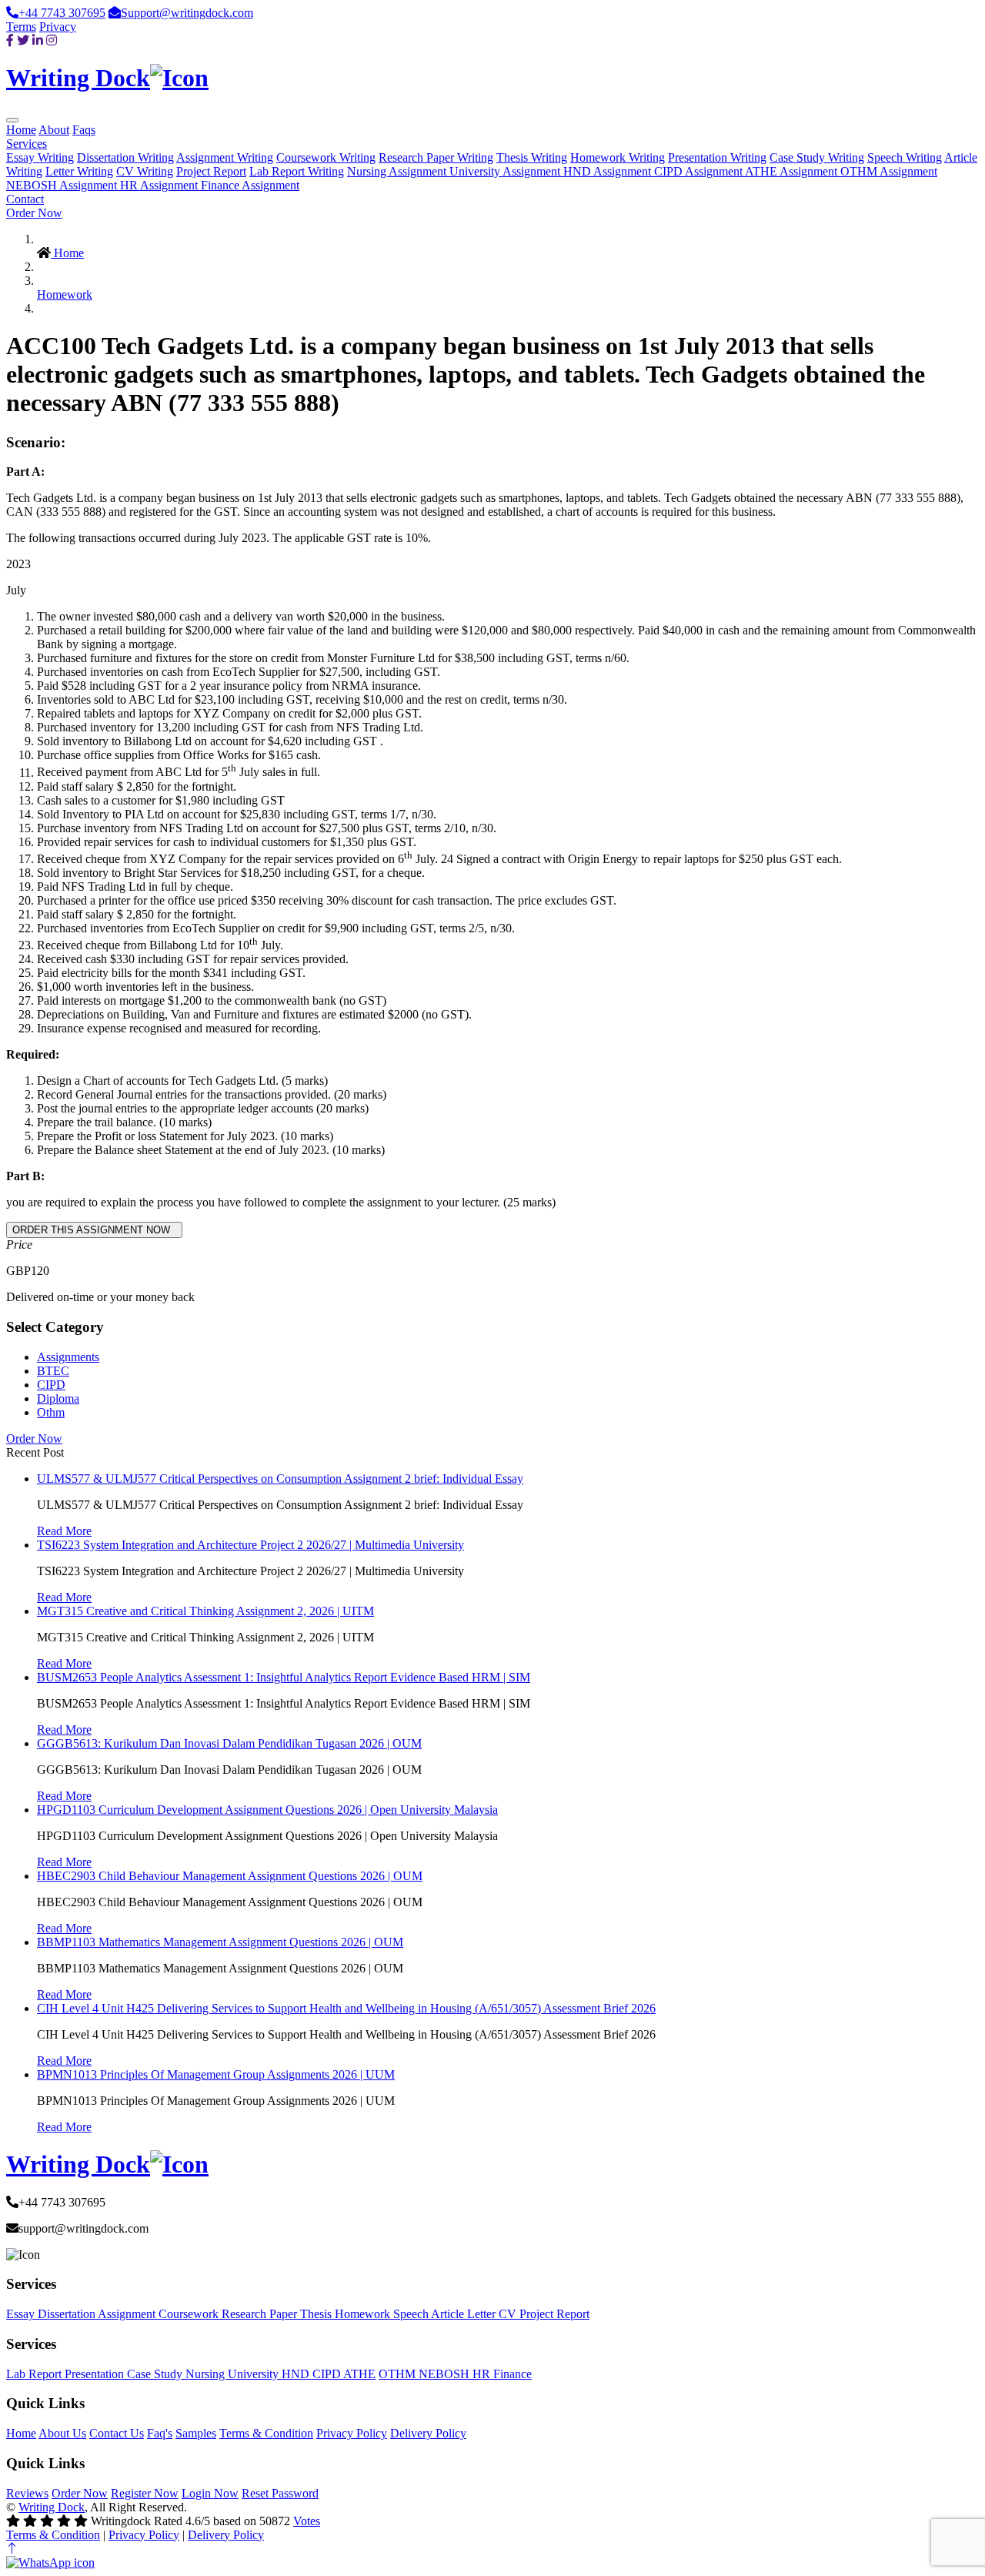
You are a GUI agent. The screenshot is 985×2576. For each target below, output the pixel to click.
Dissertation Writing (125, 157)
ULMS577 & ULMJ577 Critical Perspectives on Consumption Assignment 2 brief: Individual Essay (280, 1479)
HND (297, 2374)
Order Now (34, 213)
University (255, 2374)
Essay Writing (40, 157)
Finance (513, 2374)
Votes (307, 2521)
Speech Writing (905, 157)
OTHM (399, 2374)
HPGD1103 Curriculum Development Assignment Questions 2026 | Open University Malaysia (267, 1810)
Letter (483, 2314)
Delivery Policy (428, 2433)
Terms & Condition (266, 2433)
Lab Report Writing (297, 171)
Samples (196, 2433)
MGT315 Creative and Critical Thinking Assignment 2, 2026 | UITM (205, 1611)
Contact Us (117, 2433)
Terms (21, 27)
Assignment (128, 2314)
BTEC (53, 1371)
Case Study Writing (817, 157)
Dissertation (68, 2314)
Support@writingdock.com (187, 13)
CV (509, 2314)
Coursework (190, 2314)
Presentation (96, 2374)
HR (483, 2374)
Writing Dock (52, 2507)
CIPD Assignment (700, 171)
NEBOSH (446, 2374)
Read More (64, 1531)
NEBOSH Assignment (63, 185)
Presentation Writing (717, 157)
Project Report (211, 171)
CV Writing (145, 171)
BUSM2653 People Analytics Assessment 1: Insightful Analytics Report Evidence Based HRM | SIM (284, 1677)
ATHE (359, 2374)
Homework (65, 294)
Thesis (317, 2314)
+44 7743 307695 (62, 13)
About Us (62, 2433)
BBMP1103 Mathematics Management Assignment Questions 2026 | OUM (220, 1942)
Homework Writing (618, 157)
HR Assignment (160, 185)
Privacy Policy (352, 2433)
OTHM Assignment (889, 171)
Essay (22, 2314)
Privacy (58, 27)
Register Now (145, 2493)
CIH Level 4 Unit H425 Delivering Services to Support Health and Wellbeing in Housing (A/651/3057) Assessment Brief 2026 (346, 2008)
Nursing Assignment (398, 171)
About (54, 130)
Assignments (68, 1357)
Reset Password (280, 2493)
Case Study (156, 2374)
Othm (51, 1412)
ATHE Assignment (793, 171)
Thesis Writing (532, 157)
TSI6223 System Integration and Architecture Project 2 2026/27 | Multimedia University (250, 1545)
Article (449, 2314)
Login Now (210, 2493)
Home (21, 130)
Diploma (58, 1398)
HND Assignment (609, 171)
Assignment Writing (225, 157)
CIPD (51, 1385)
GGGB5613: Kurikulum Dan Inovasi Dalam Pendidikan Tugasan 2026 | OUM (229, 1743)
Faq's (160, 2433)
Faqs (84, 130)
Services (27, 144)
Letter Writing (79, 171)
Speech (412, 2314)
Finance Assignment (250, 185)
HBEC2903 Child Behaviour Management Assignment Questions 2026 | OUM (230, 1876)
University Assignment (506, 171)
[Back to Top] (12, 2549)
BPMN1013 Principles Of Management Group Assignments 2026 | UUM (216, 2074)
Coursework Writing (326, 157)
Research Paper (261, 2314)
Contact (25, 199)
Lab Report (35, 2374)
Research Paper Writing (436, 157)
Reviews (27, 2493)
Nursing (207, 2374)
